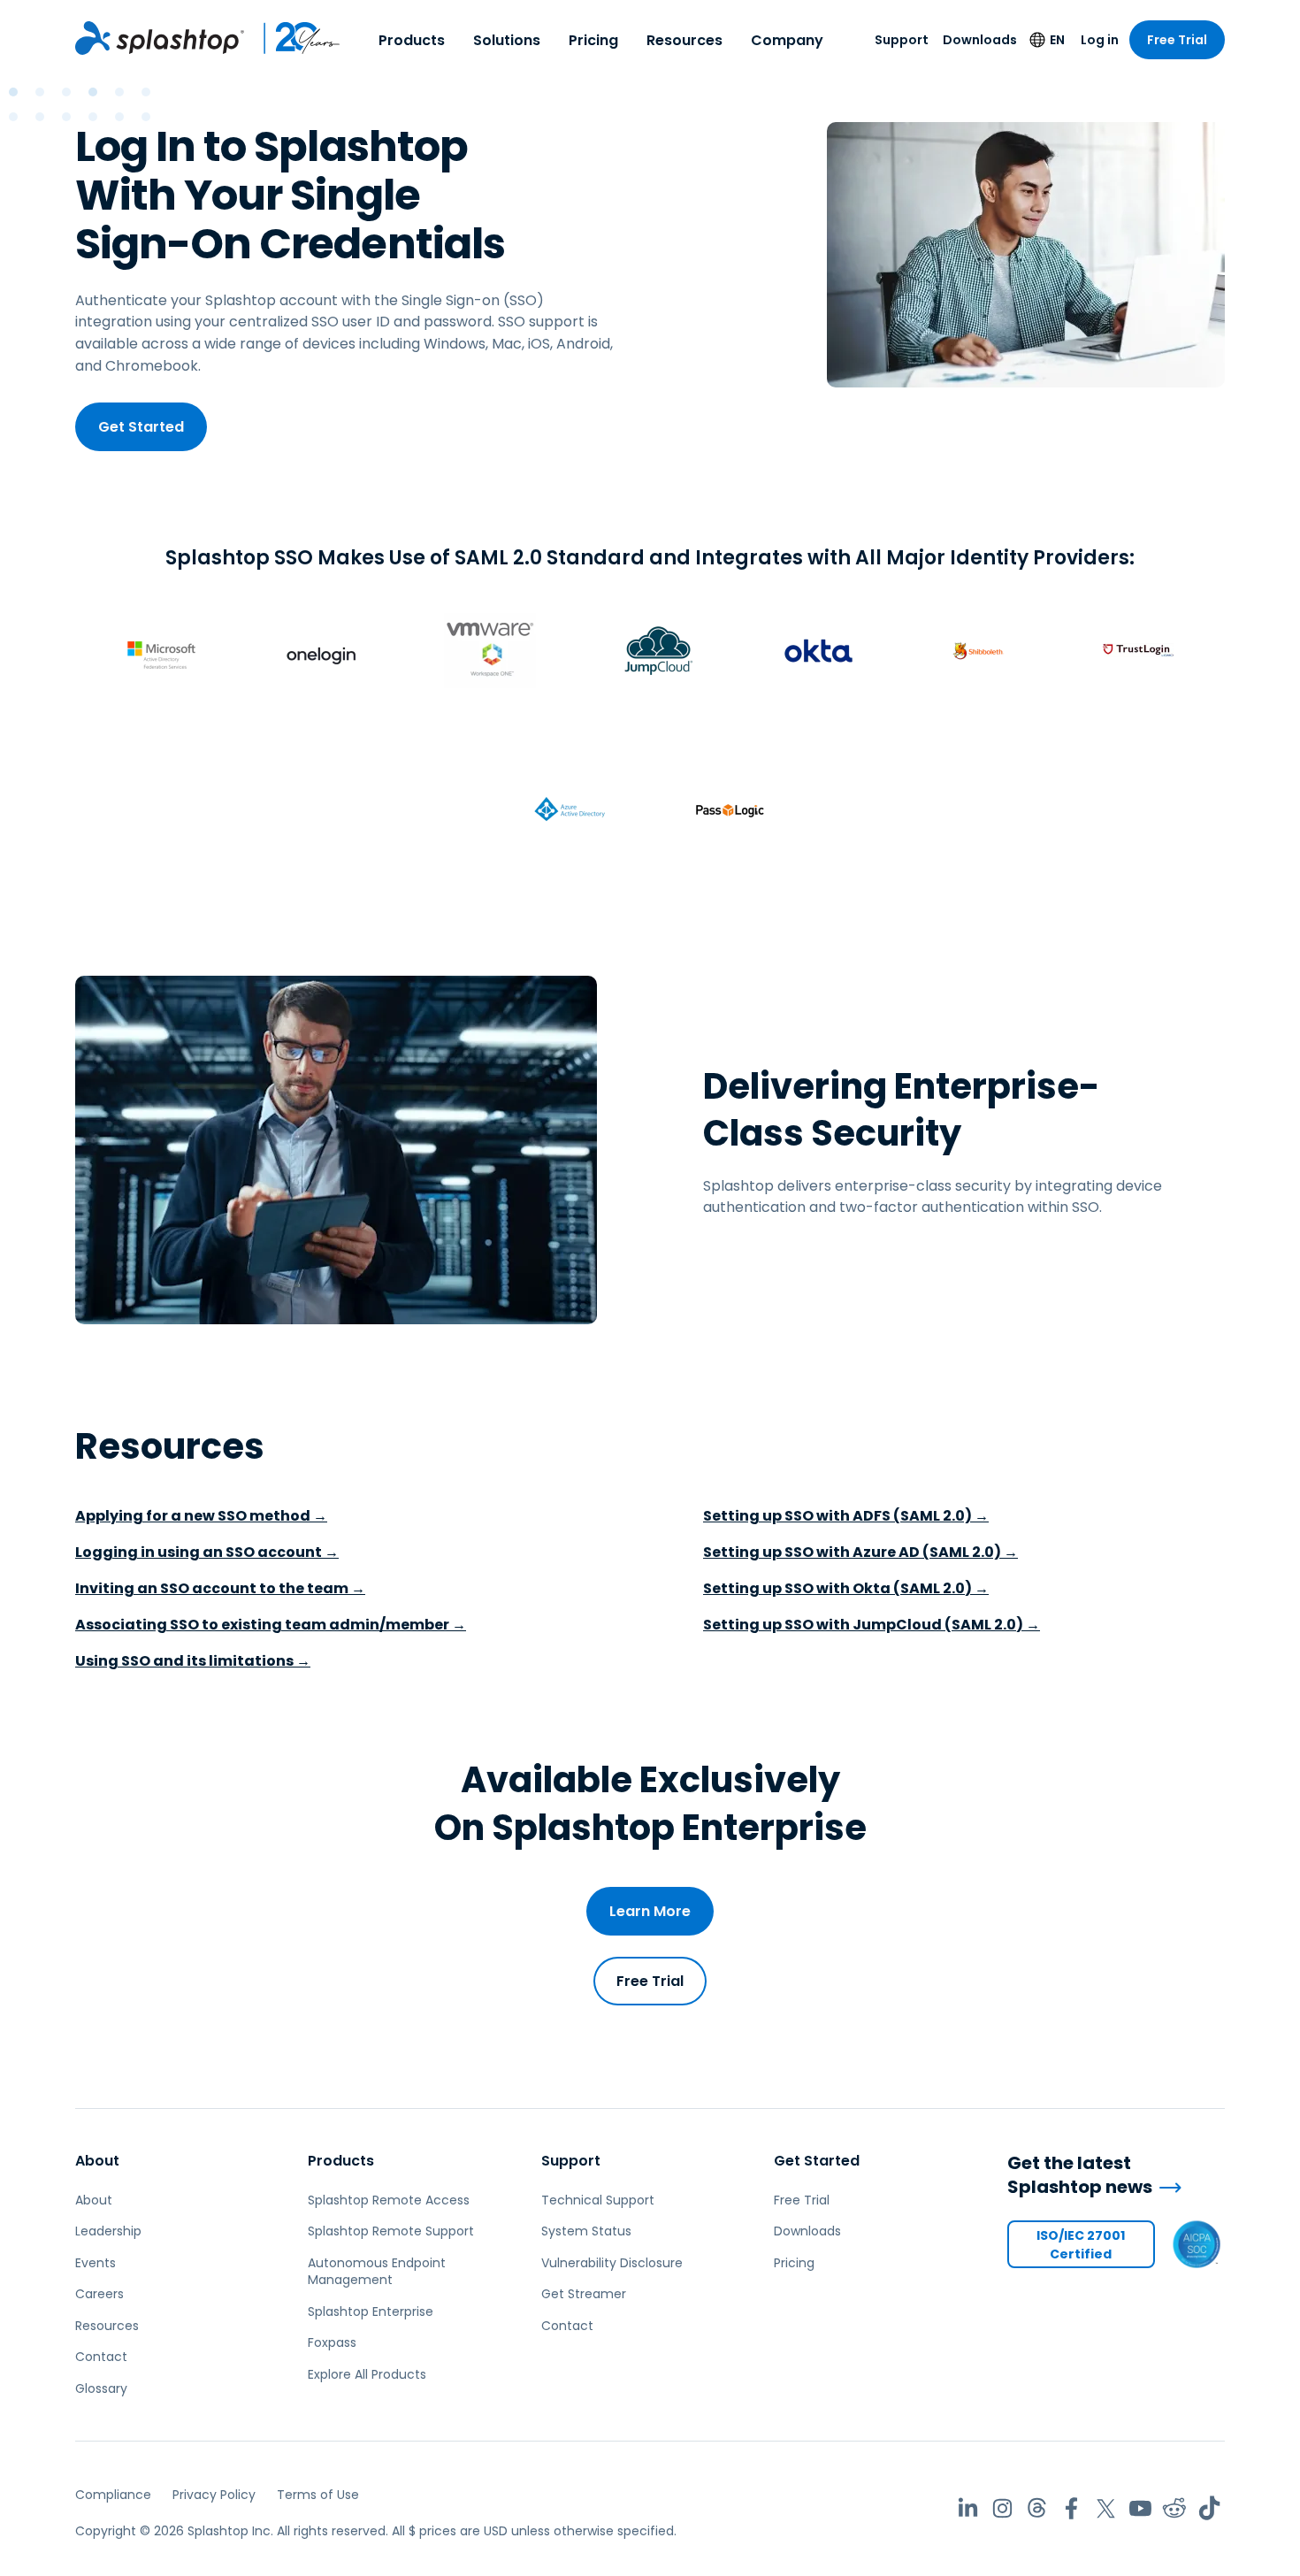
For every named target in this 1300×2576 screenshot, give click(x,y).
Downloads (980, 40)
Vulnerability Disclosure (612, 2263)
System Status (586, 2231)
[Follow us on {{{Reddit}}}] (1175, 2508)
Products (412, 40)
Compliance (113, 2495)
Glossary (101, 2388)
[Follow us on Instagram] (1002, 2508)
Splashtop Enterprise (371, 2311)
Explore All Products (367, 2374)
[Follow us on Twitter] (1106, 2508)
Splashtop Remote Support (391, 2231)
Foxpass (332, 2342)
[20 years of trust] (293, 38)
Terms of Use (318, 2495)
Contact (101, 2357)
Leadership (108, 2231)
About (97, 2161)
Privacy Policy (214, 2495)
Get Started (141, 427)
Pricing (593, 40)
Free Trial (1177, 40)
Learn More (650, 1911)
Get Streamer (584, 2294)
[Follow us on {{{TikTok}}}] (1209, 2508)
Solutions (507, 40)
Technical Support (598, 2200)
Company (787, 40)
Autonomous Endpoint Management (377, 2272)
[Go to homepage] (160, 38)
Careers (99, 2294)
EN (1057, 40)
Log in (1100, 40)
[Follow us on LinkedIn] (968, 2508)
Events (96, 2263)
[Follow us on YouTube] (1140, 2508)
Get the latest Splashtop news (1080, 2175)
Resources (684, 40)
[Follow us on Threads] (1037, 2508)
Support (902, 40)
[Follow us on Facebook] (1071, 2508)
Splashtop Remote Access (389, 2200)
